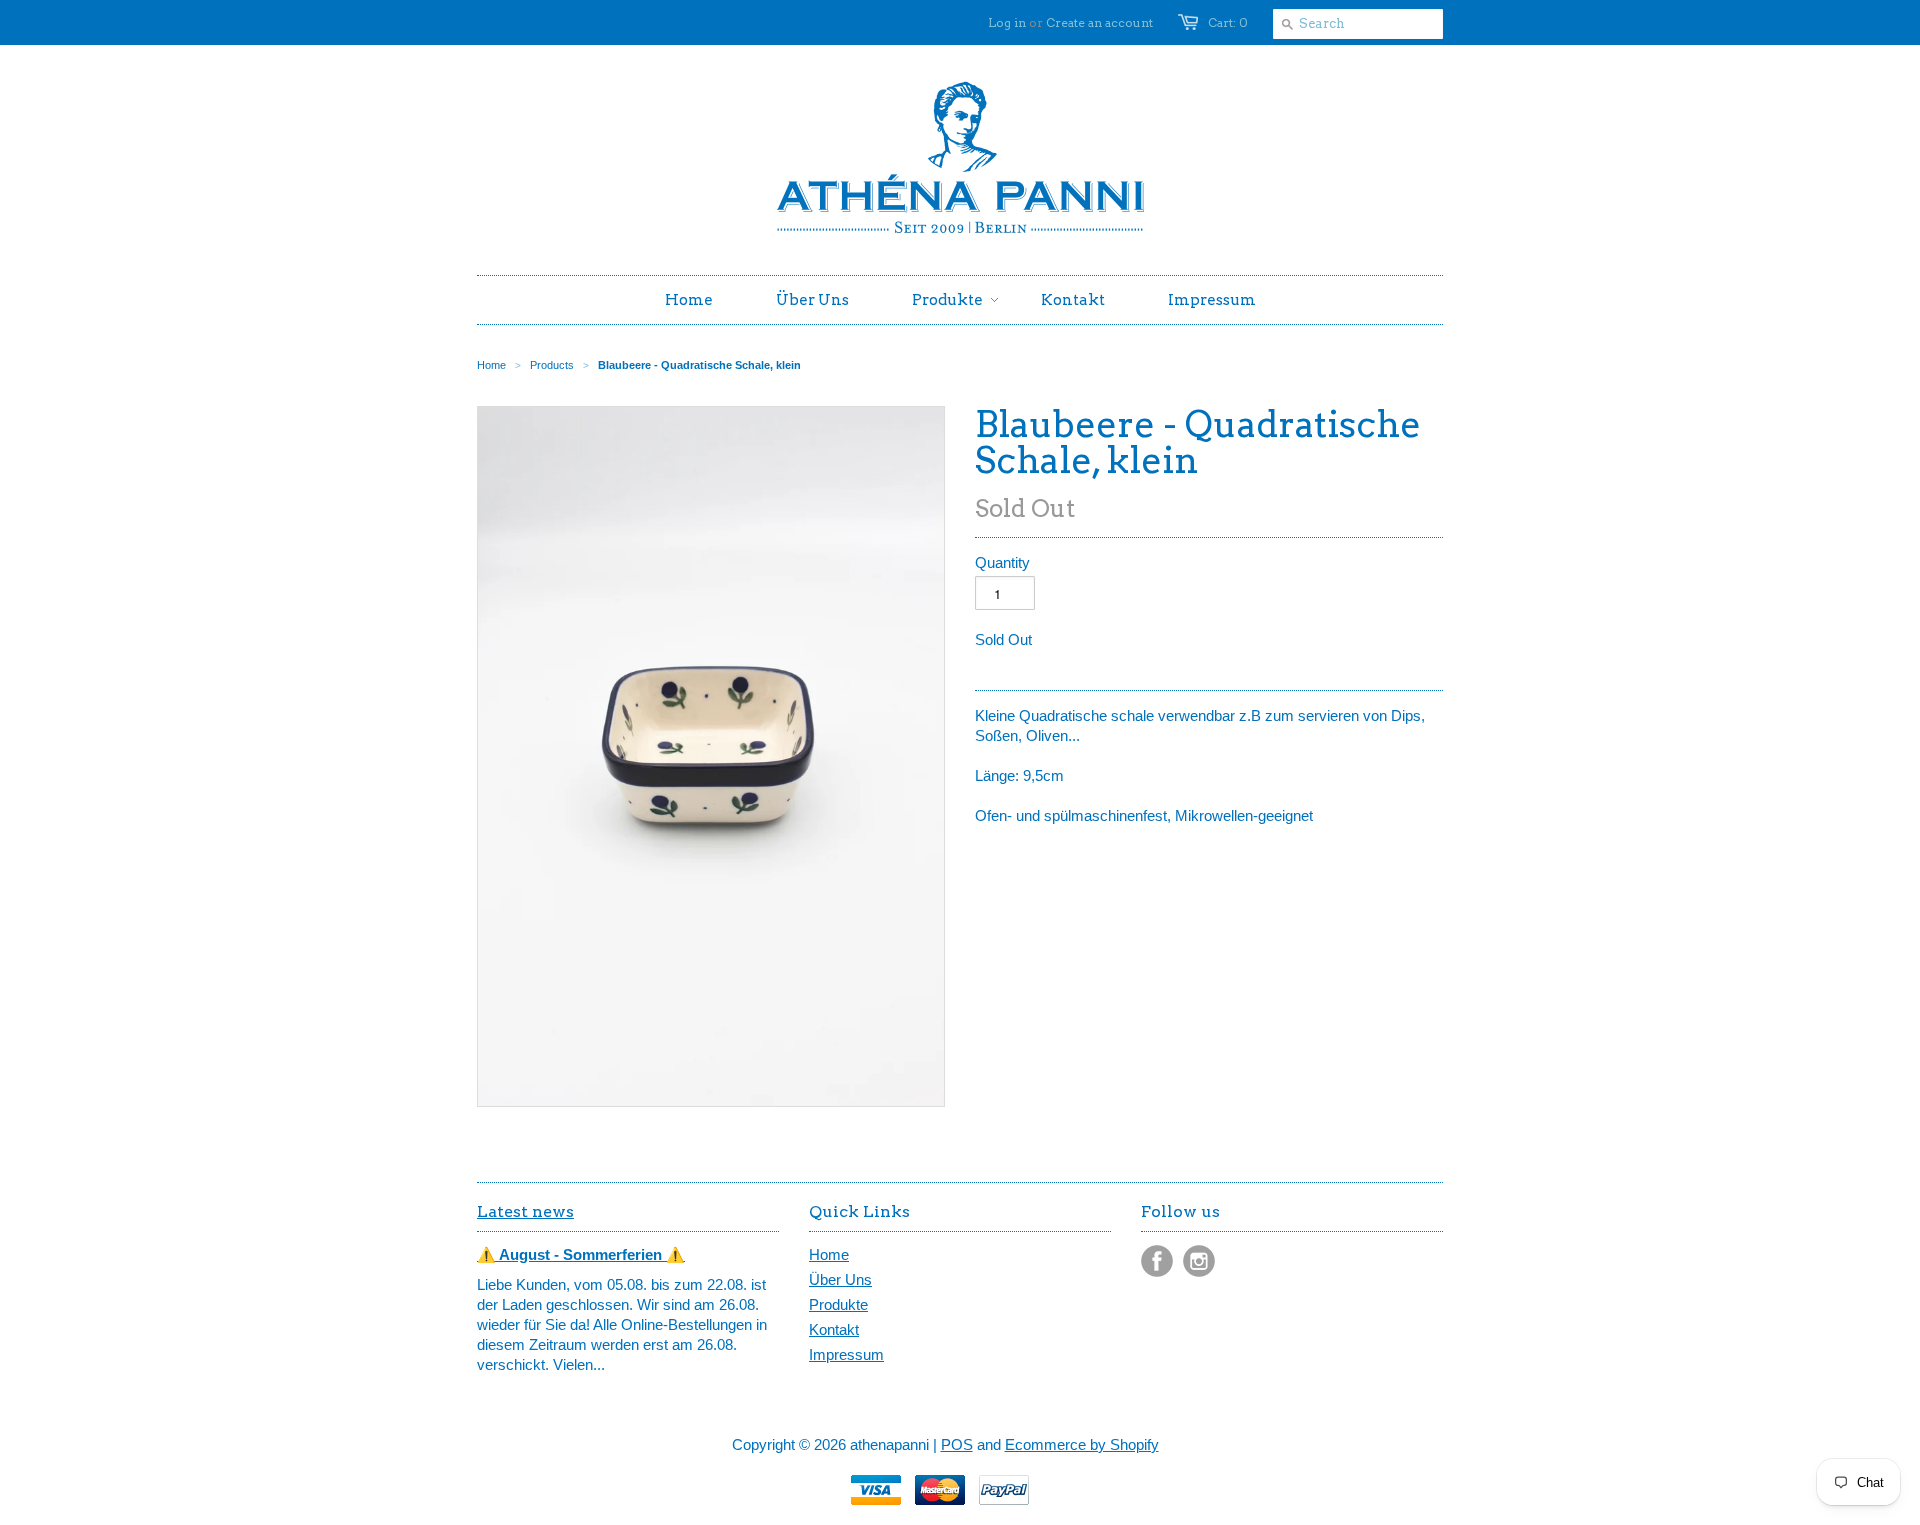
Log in (1007, 22)
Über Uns (840, 1279)
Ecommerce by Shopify (1082, 1444)
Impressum (846, 1354)
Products (552, 365)
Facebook (1157, 1261)
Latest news (525, 1211)
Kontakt (834, 1329)
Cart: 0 (1228, 22)
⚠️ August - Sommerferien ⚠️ (581, 1254)
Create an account (1099, 22)
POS (957, 1444)
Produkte (838, 1304)
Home (829, 1254)
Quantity (1002, 562)
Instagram (1199, 1261)
